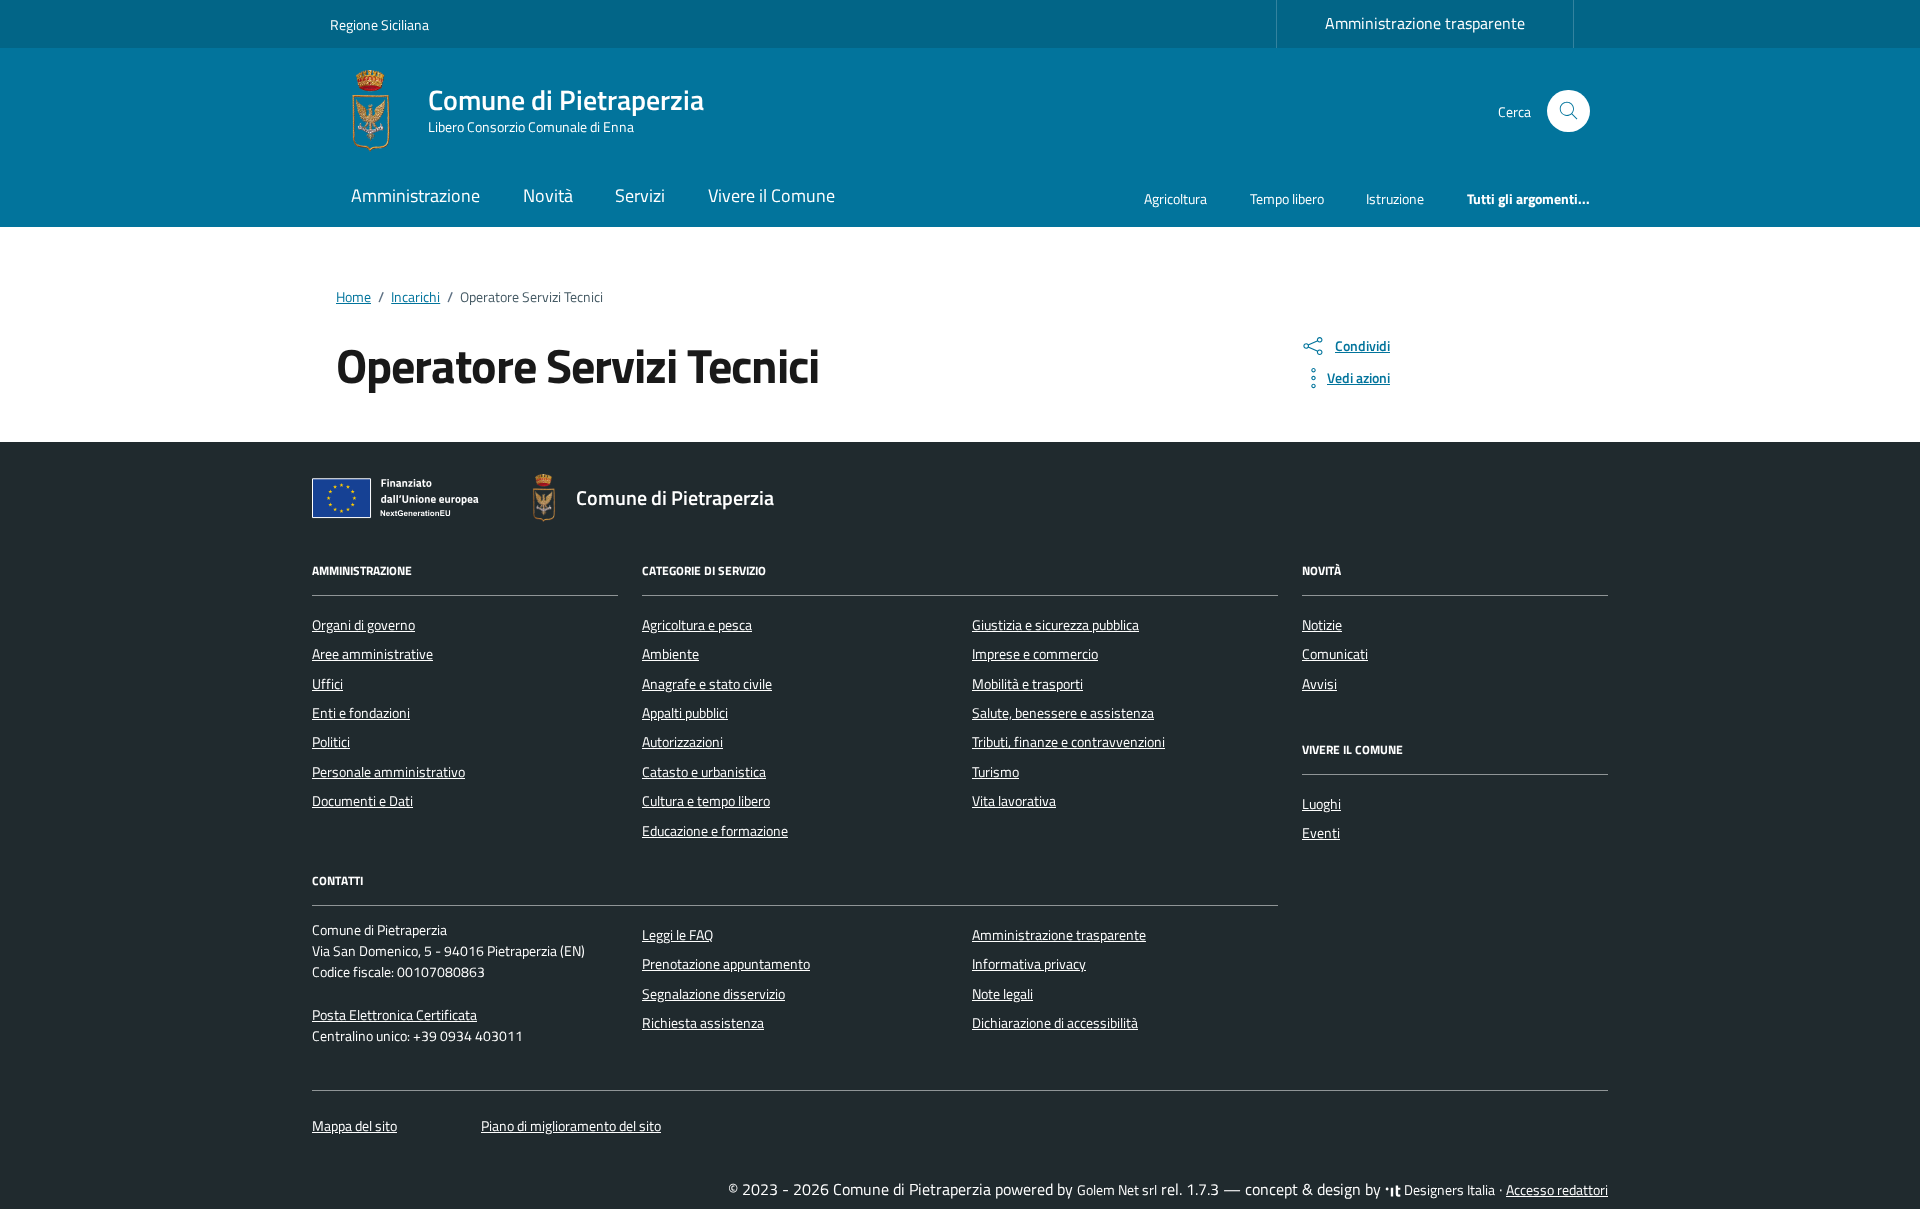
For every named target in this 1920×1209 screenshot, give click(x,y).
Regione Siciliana (379, 24)
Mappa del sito (354, 1126)
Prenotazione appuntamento (726, 964)
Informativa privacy (1029, 964)
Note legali (1002, 994)
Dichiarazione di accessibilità (1055, 1023)
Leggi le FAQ (677, 935)
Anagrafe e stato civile (707, 684)
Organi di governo (363, 625)
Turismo (995, 772)
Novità (548, 195)
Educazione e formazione (715, 831)
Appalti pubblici (685, 713)
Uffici (327, 684)
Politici (331, 742)
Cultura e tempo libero (706, 801)
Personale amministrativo (388, 772)
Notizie (1322, 625)
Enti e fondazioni (361, 713)
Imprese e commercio (1035, 654)
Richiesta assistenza (703, 1023)
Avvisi (1319, 684)
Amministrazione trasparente (1425, 23)
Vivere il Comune (771, 195)
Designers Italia (1448, 1190)
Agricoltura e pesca (697, 625)
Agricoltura (1175, 198)
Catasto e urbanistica (704, 772)
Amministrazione (415, 195)
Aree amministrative (372, 654)
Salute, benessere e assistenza (1063, 713)
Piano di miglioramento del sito (571, 1126)
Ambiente (670, 654)
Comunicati (1335, 654)
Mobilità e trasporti (1027, 684)
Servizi (640, 195)
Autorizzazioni (682, 742)
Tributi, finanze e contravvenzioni (1068, 742)
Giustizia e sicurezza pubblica (1055, 625)
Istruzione (1395, 198)
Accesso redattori (1557, 1190)
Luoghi (1321, 804)
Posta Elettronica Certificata (394, 1015)
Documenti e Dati (362, 801)
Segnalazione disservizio (713, 994)
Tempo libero (1287, 198)
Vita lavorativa (1014, 801)
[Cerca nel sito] (1568, 111)
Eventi (1321, 833)
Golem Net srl (1117, 1190)
